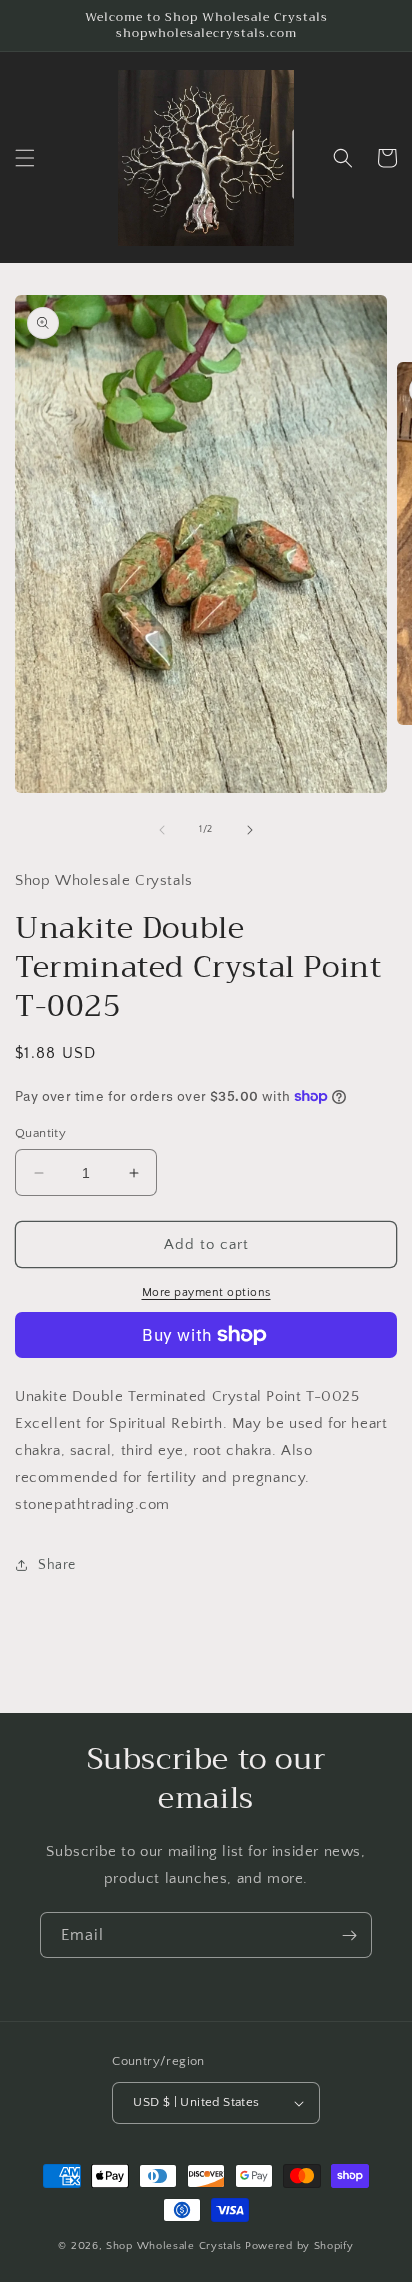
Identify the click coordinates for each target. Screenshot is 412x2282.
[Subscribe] (349, 1935)
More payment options (206, 1292)
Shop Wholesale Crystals (174, 2246)
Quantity (40, 1133)
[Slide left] (162, 830)
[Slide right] (250, 830)
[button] (25, 158)
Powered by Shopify (299, 2246)
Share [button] (57, 1565)
